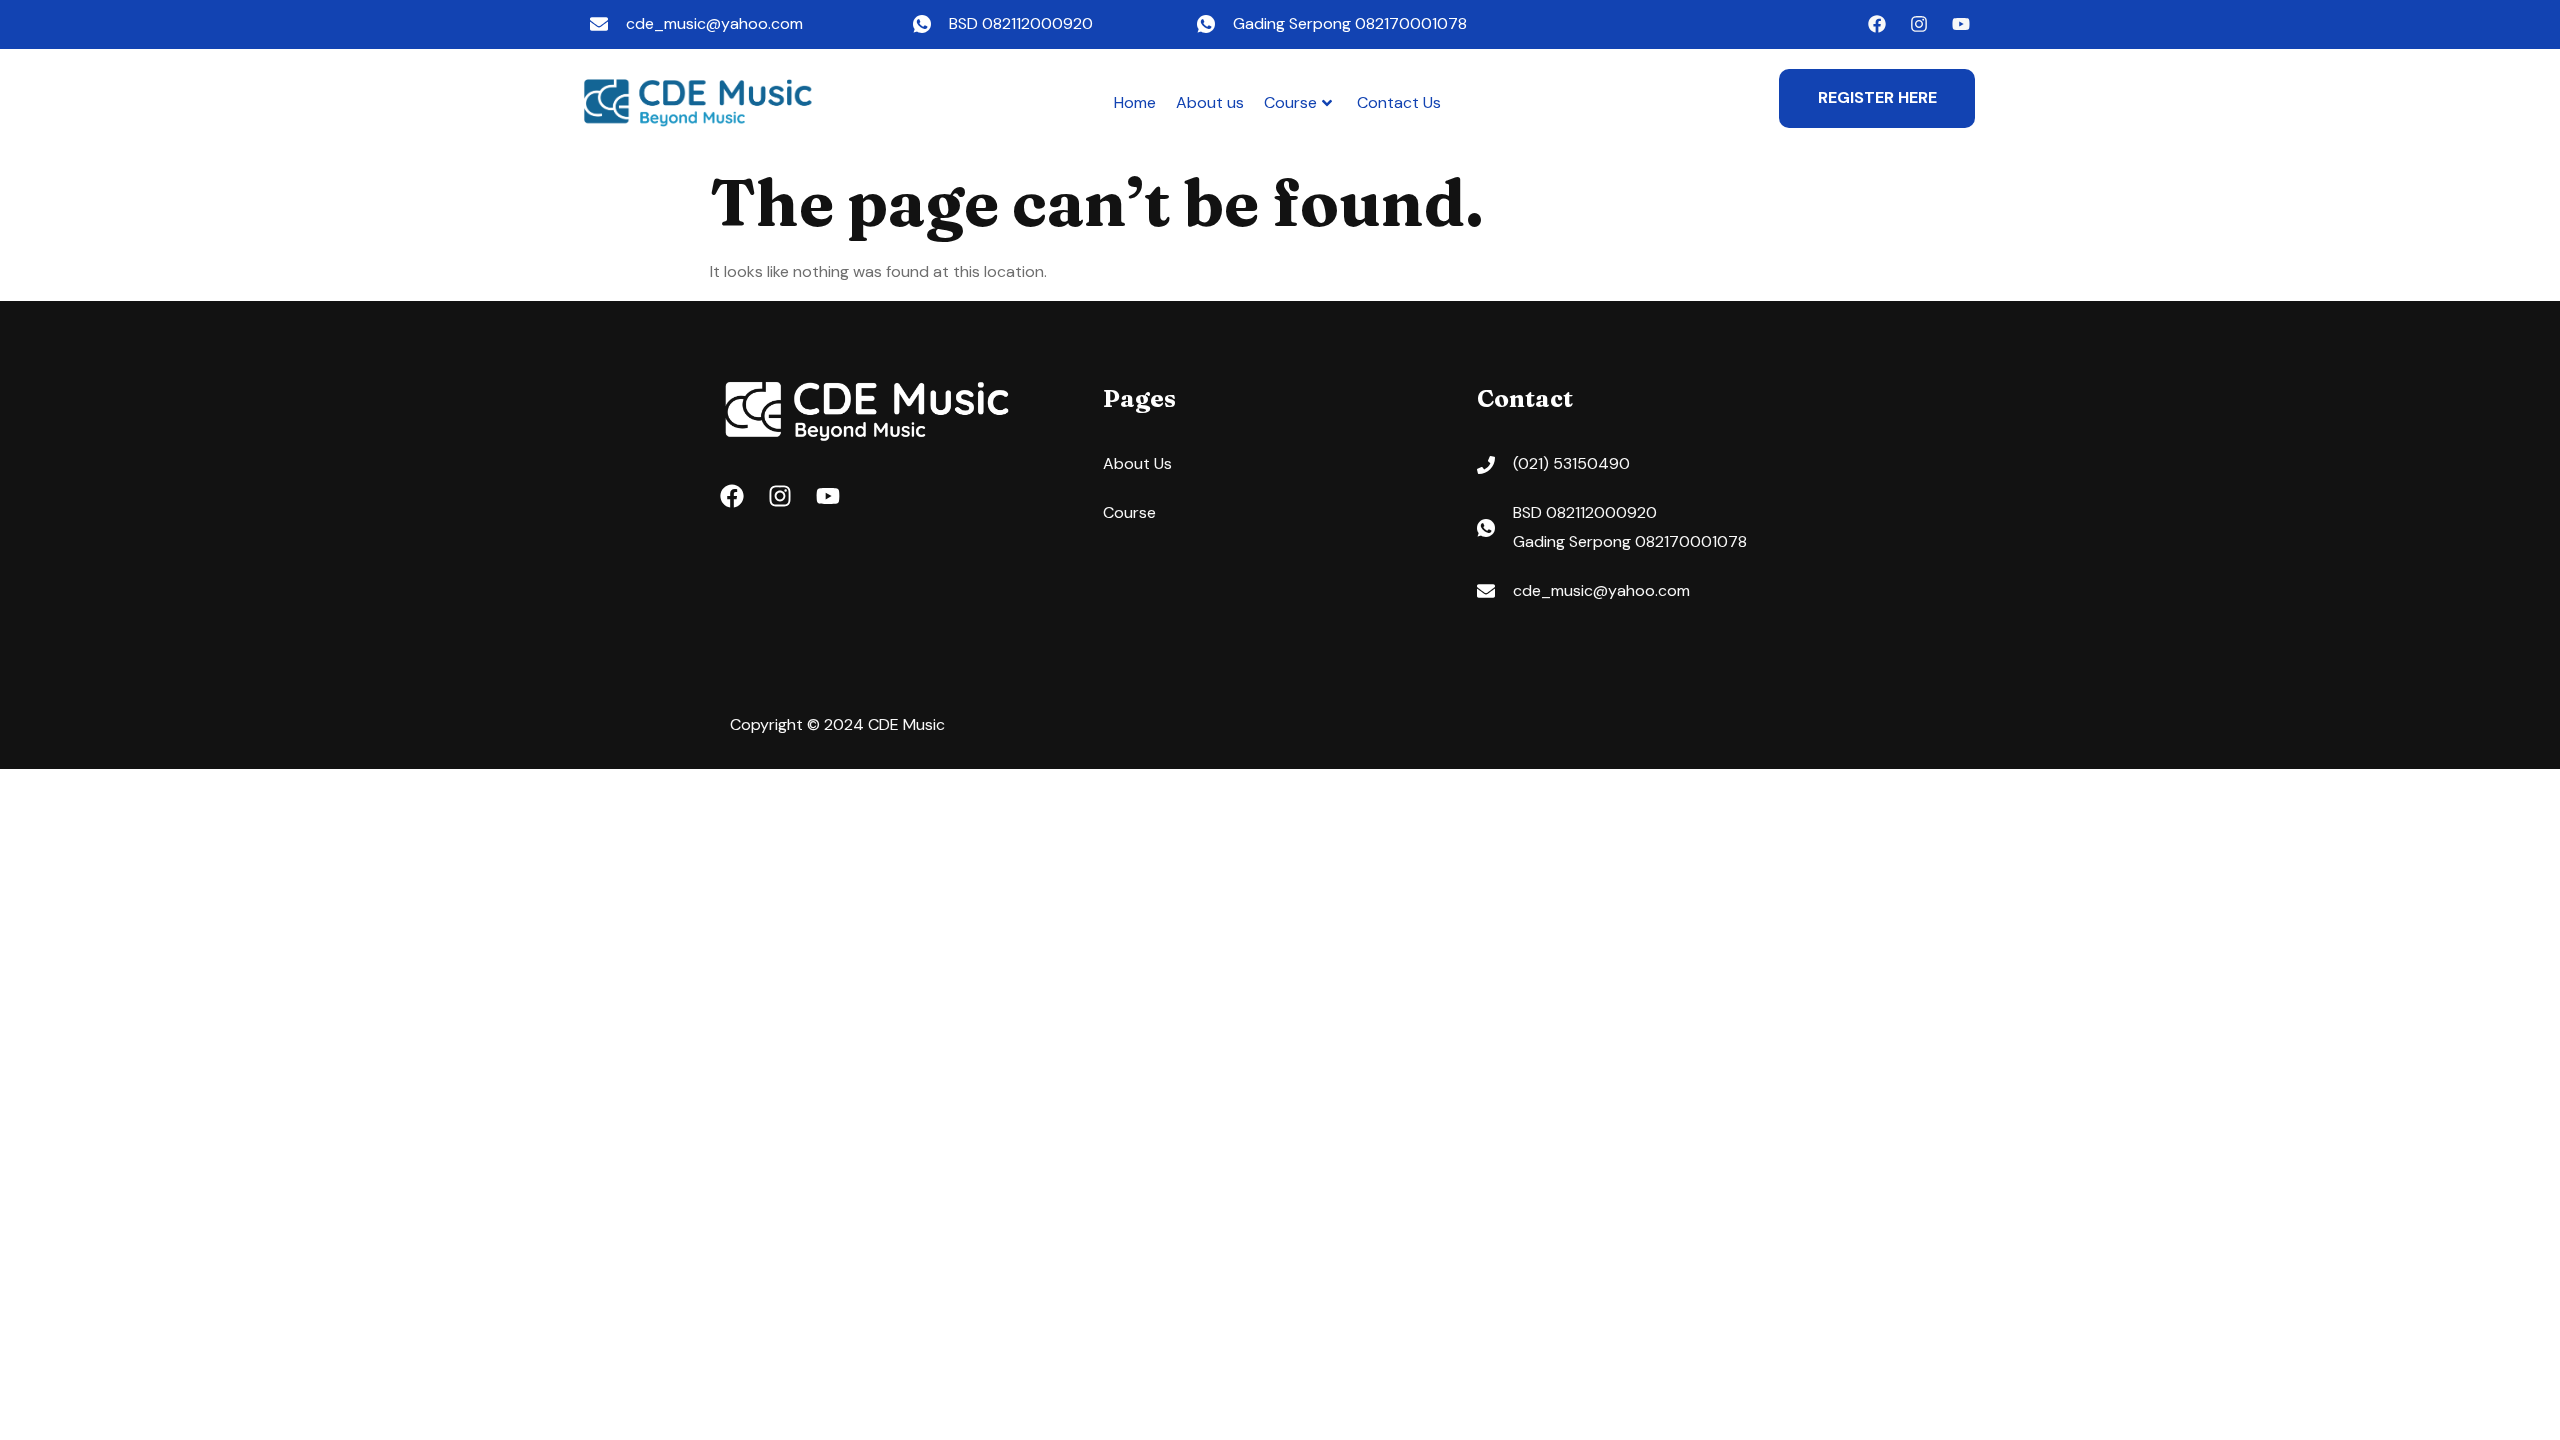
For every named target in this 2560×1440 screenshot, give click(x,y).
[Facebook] (1877, 24)
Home (1135, 102)
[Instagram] (1919, 24)
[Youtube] (1961, 24)
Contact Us (1399, 102)
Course (1290, 102)
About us (1210, 102)
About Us (1137, 463)
